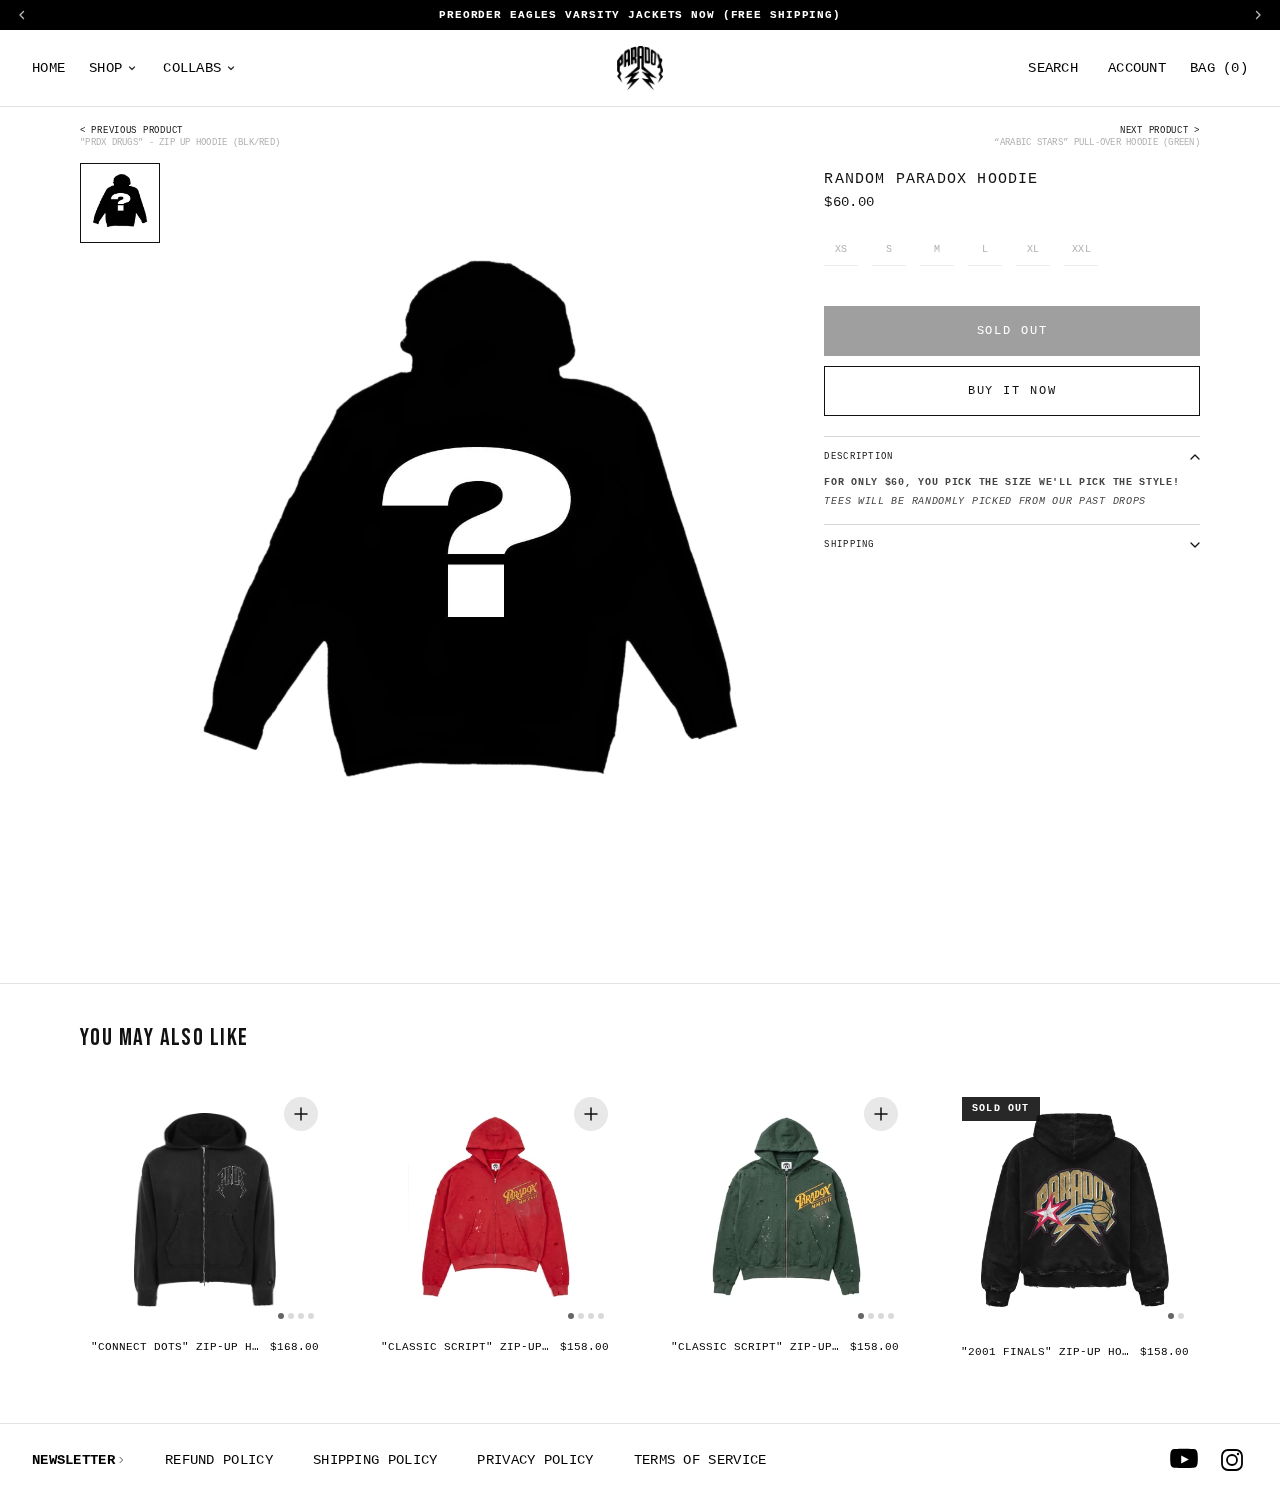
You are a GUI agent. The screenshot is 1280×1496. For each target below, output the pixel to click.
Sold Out (1012, 331)
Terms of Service (700, 1460)
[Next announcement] (1258, 15)
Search (1053, 68)
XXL (1082, 250)
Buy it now (1012, 391)
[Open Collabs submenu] (231, 68)
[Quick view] (301, 1114)
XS (841, 250)
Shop (105, 68)
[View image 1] (120, 203)
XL (1033, 250)
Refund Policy (219, 1460)
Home (48, 68)
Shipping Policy (375, 1460)
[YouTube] (1184, 1460)
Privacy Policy (535, 1460)
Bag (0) (1219, 68)
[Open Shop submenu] (132, 68)
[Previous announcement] (22, 15)
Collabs (192, 68)
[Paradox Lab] (640, 68)
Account (1137, 68)
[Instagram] (1232, 1460)
